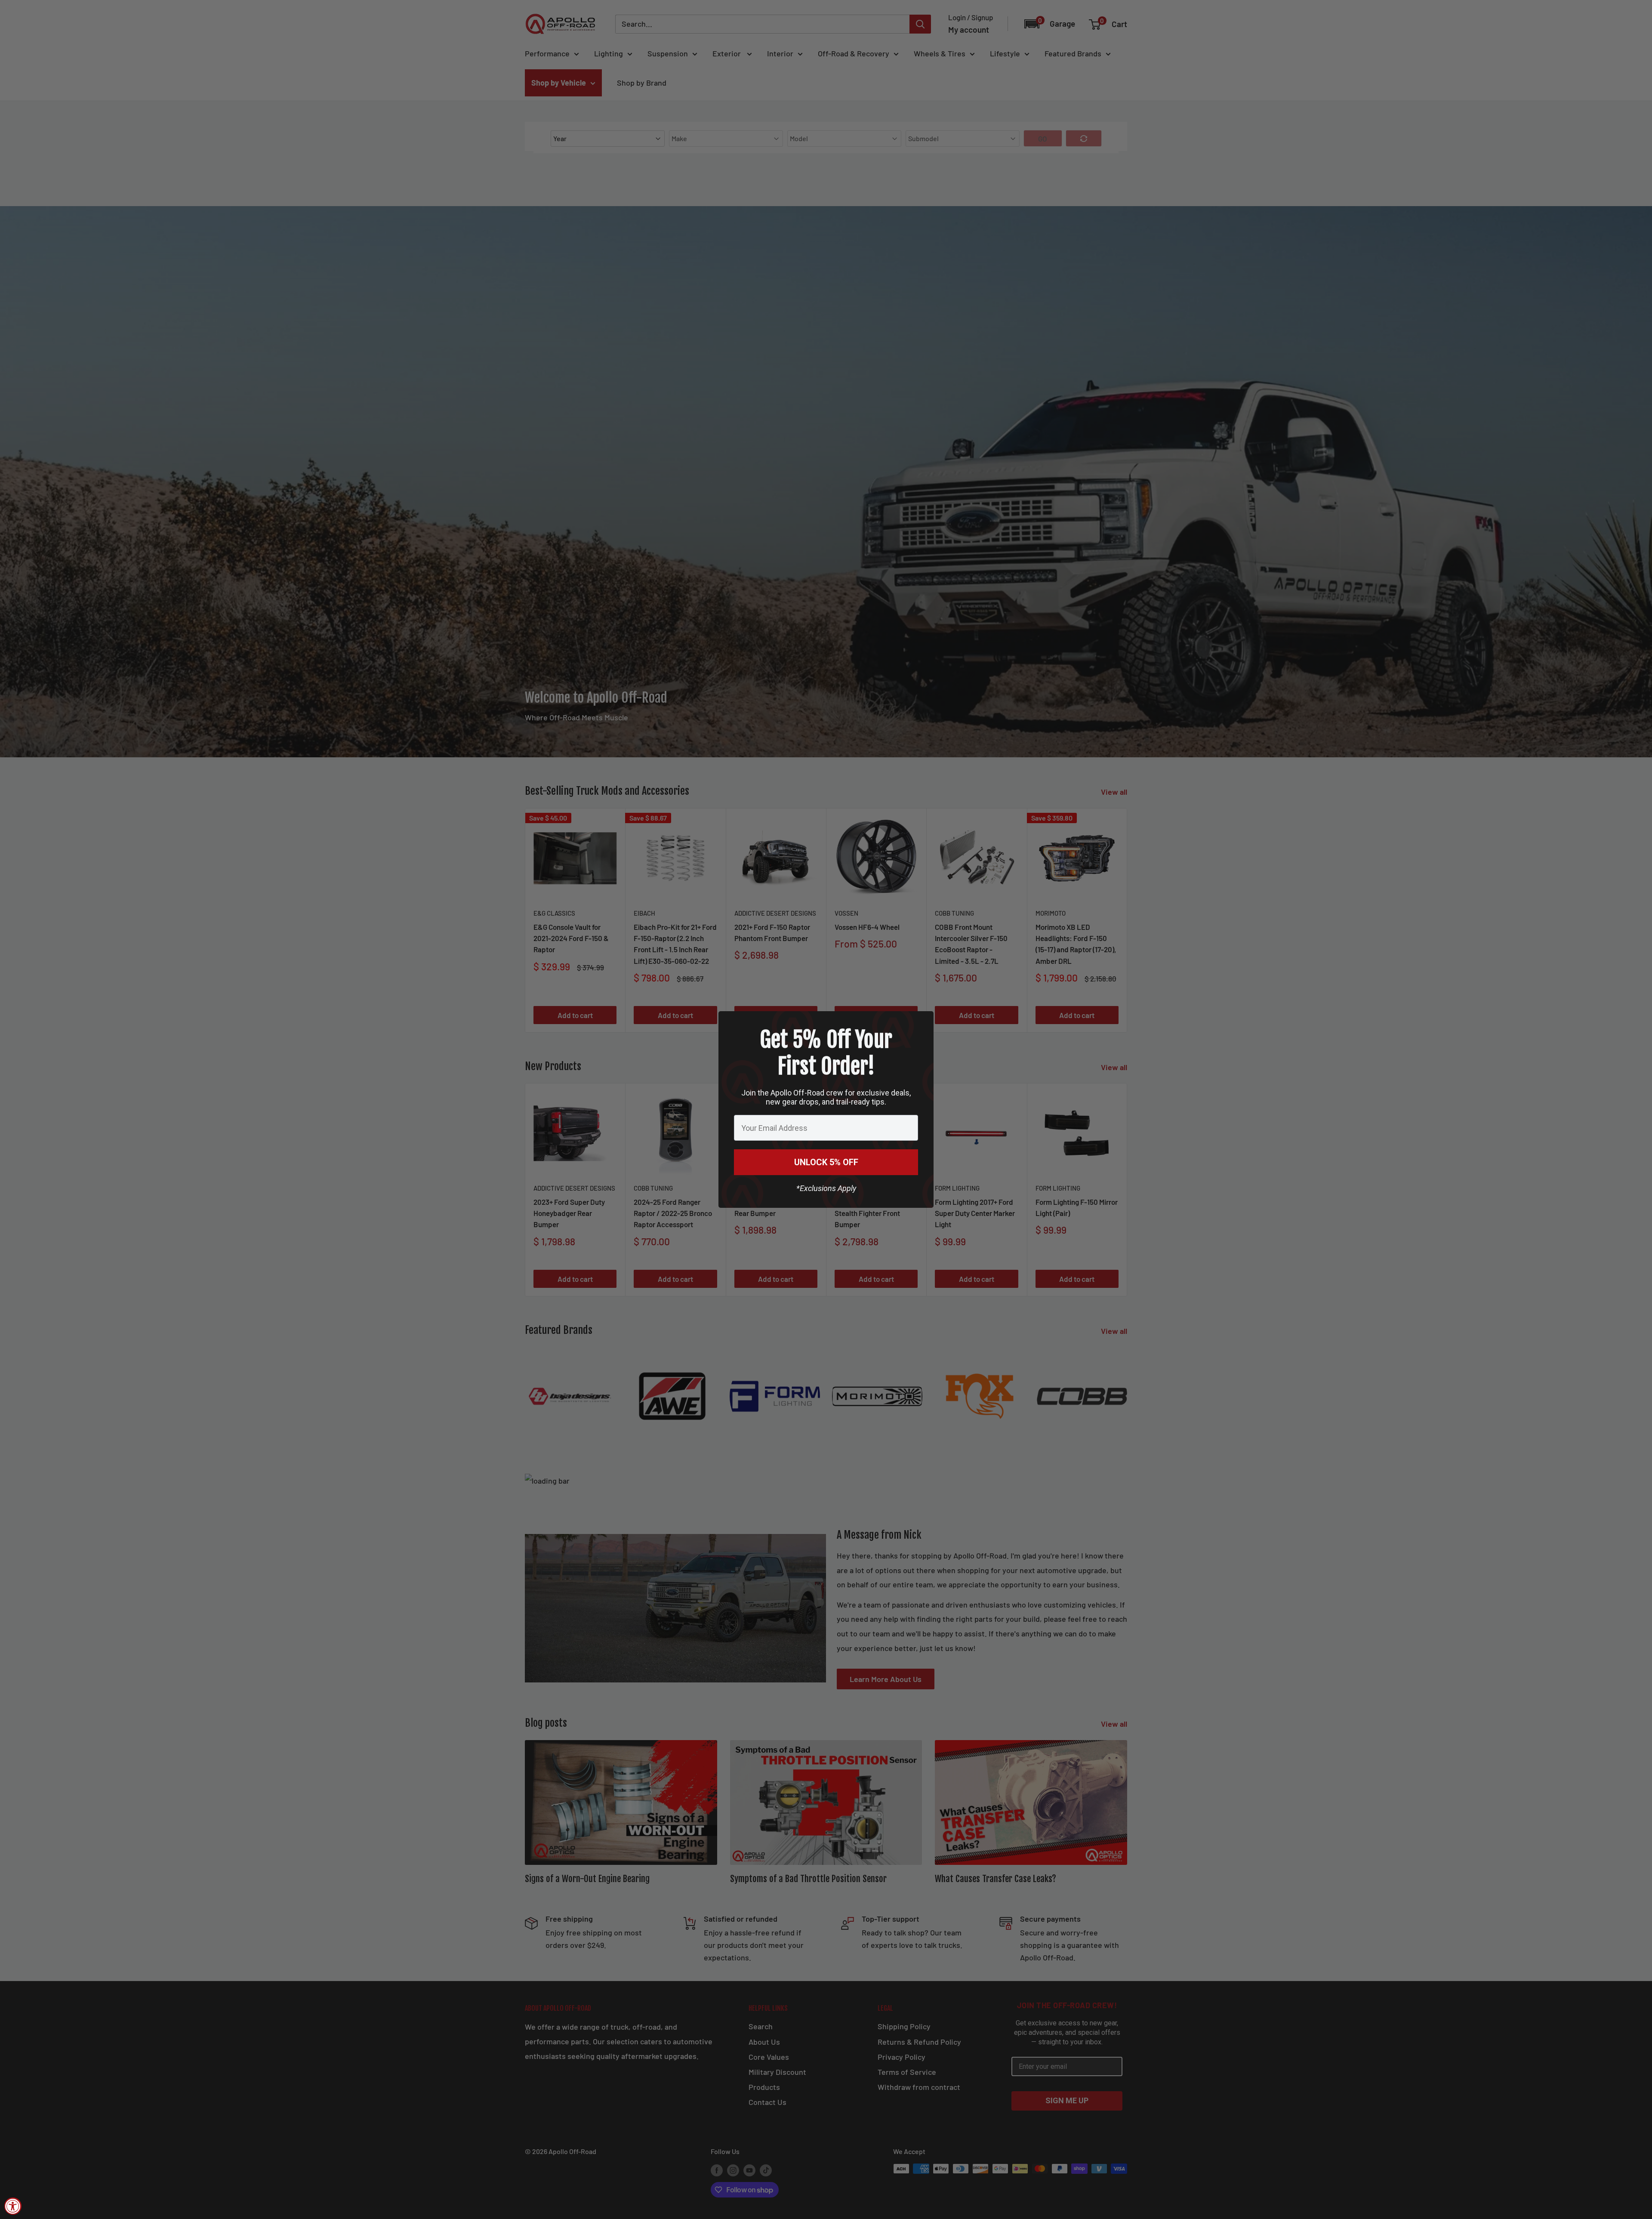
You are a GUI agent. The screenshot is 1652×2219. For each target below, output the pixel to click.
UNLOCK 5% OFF (826, 1162)
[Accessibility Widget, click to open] (13, 2206)
